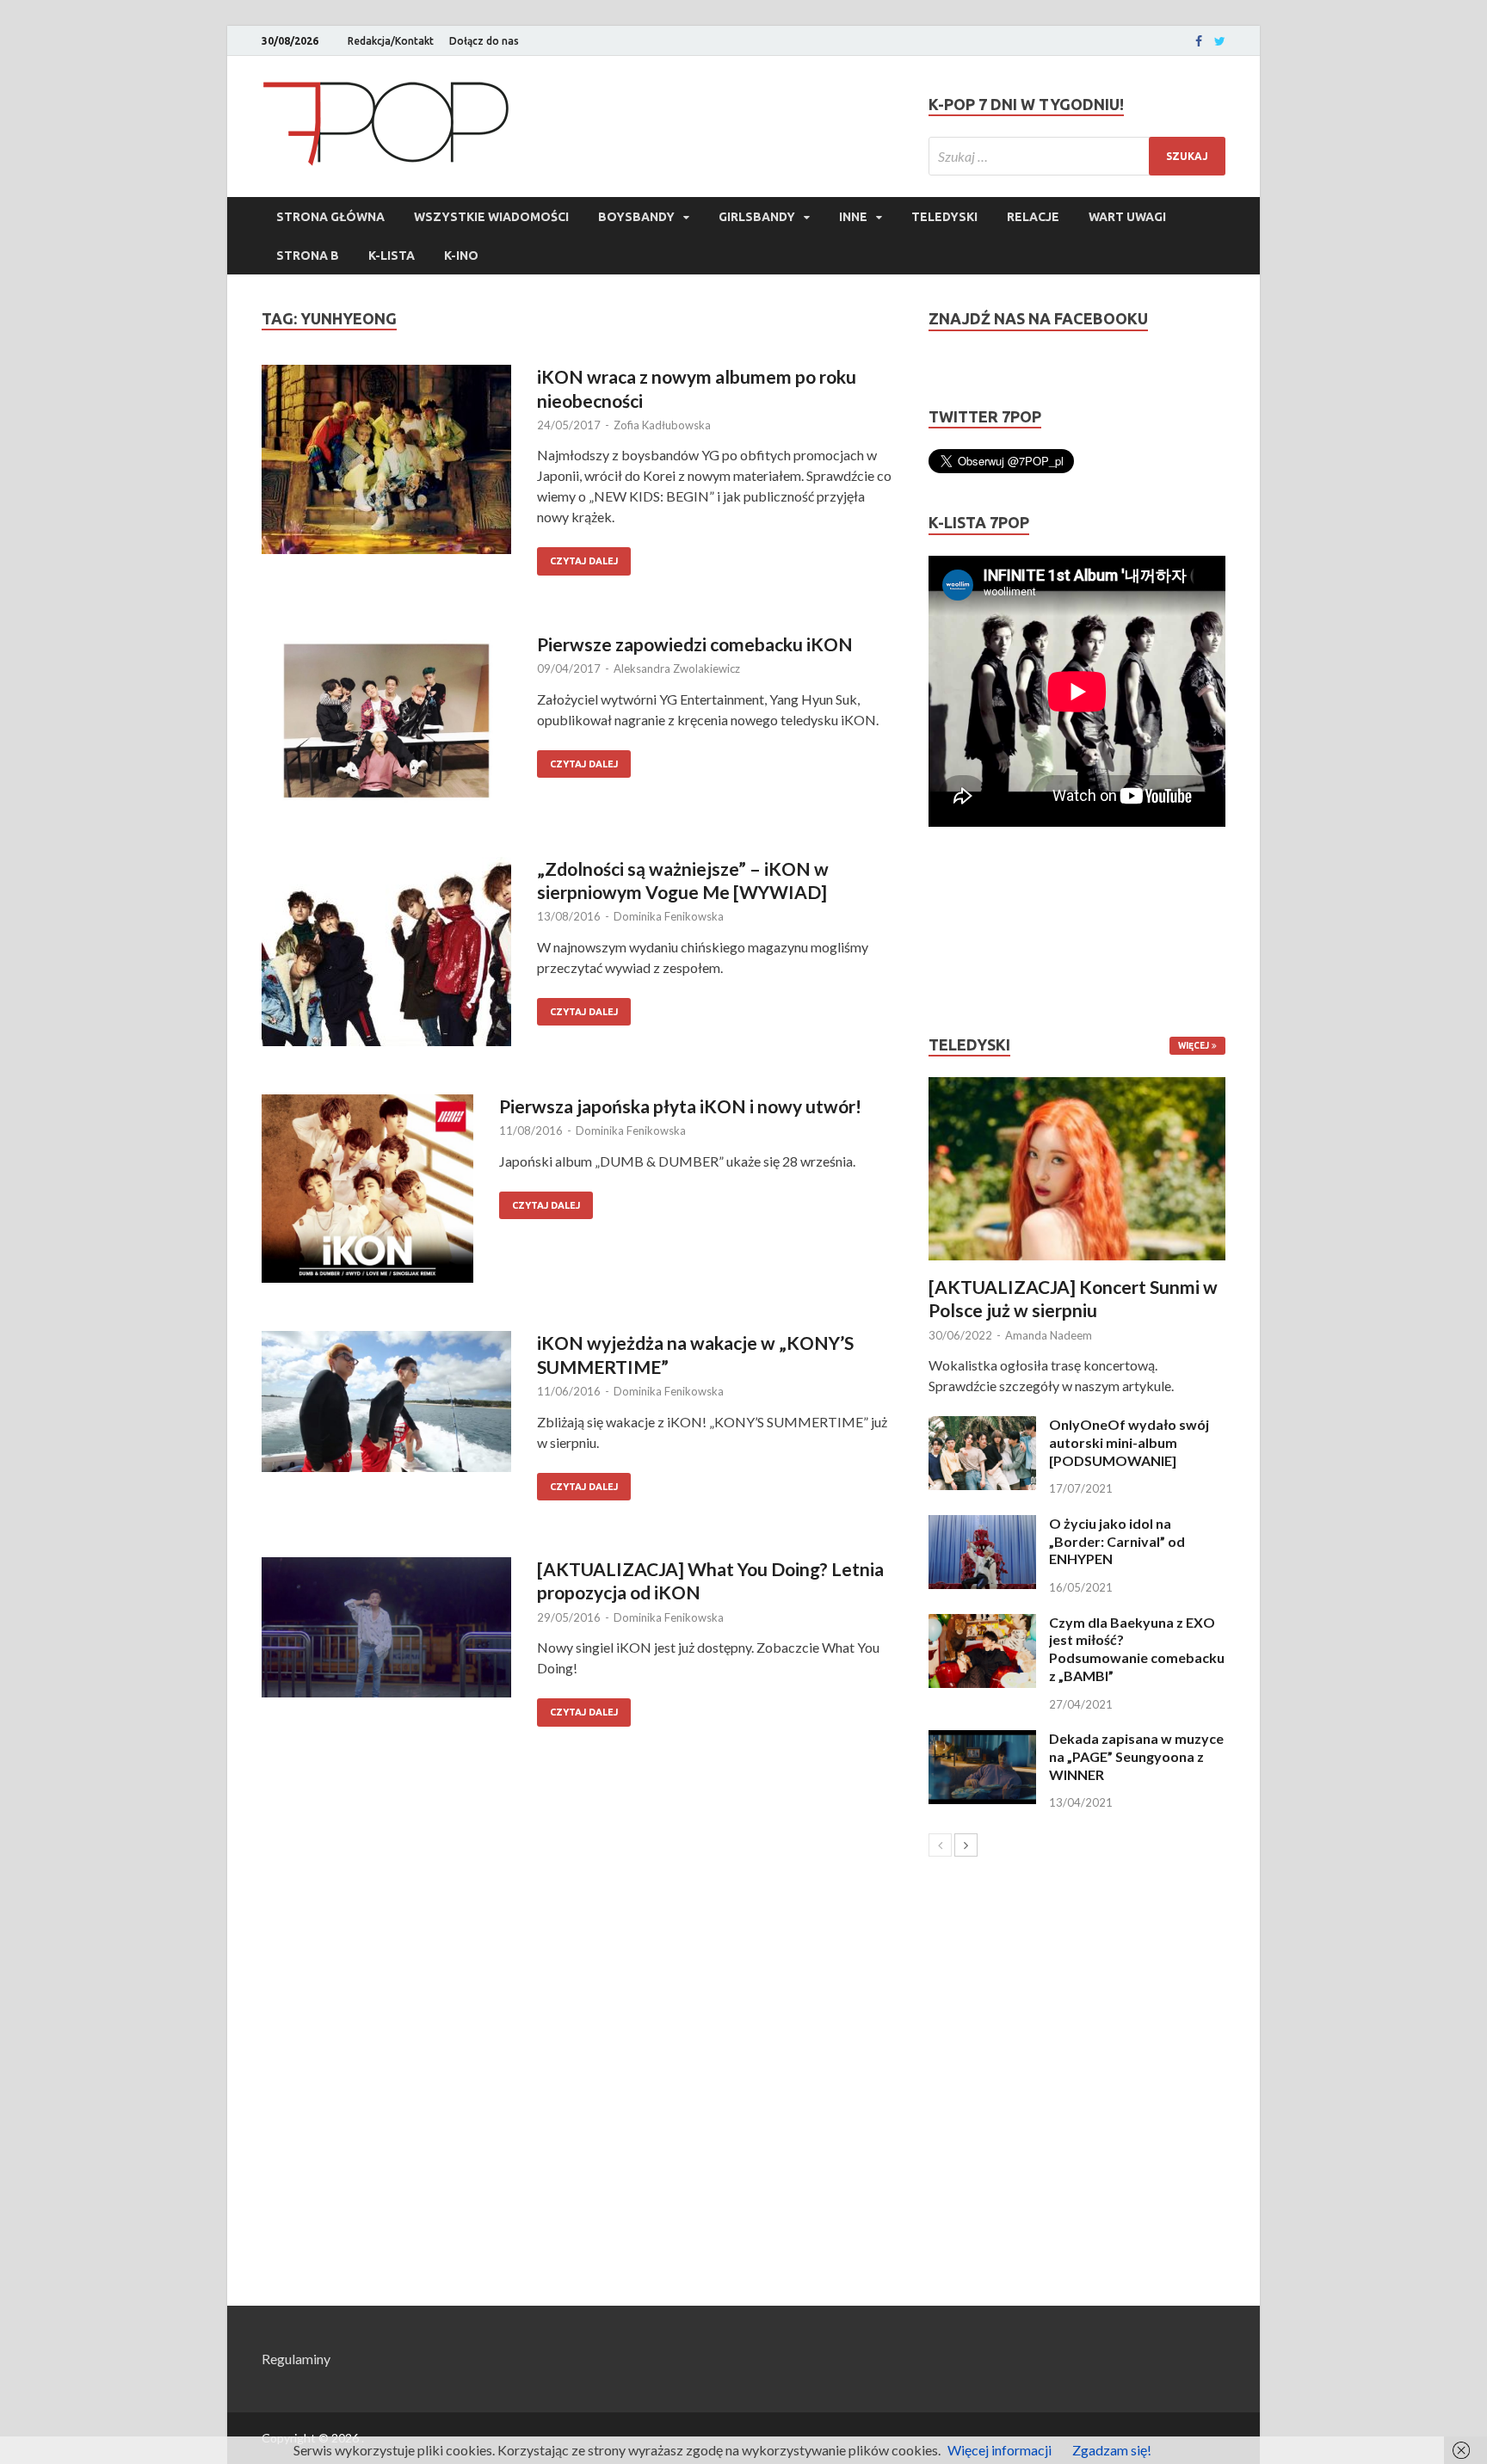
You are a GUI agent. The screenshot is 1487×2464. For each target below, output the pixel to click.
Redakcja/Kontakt (391, 41)
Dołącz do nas (484, 41)
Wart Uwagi (1127, 217)
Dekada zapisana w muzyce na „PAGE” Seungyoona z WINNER (1136, 1756)
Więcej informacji (1000, 2450)
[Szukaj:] (1077, 156)
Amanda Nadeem (1049, 1335)
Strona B (308, 256)
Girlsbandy (757, 217)
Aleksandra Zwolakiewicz (677, 668)
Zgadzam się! (1112, 2450)
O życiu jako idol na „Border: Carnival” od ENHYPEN (1117, 1541)
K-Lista (392, 256)
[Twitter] (1220, 41)
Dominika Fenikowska (669, 916)
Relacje (1033, 217)
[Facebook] (1199, 41)
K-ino (461, 256)
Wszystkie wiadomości (491, 217)
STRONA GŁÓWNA (330, 217)
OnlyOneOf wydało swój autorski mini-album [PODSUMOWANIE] (1129, 1442)
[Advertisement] (980, 931)
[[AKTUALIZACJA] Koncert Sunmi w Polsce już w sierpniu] (1077, 1169)
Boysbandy (636, 217)
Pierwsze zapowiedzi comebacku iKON (695, 644)
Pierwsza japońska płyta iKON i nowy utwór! (680, 1106)
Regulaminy (296, 2359)
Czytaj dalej (584, 561)
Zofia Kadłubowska (662, 425)
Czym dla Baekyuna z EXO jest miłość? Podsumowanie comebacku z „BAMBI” (1137, 1649)
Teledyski (944, 217)
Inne (853, 217)
